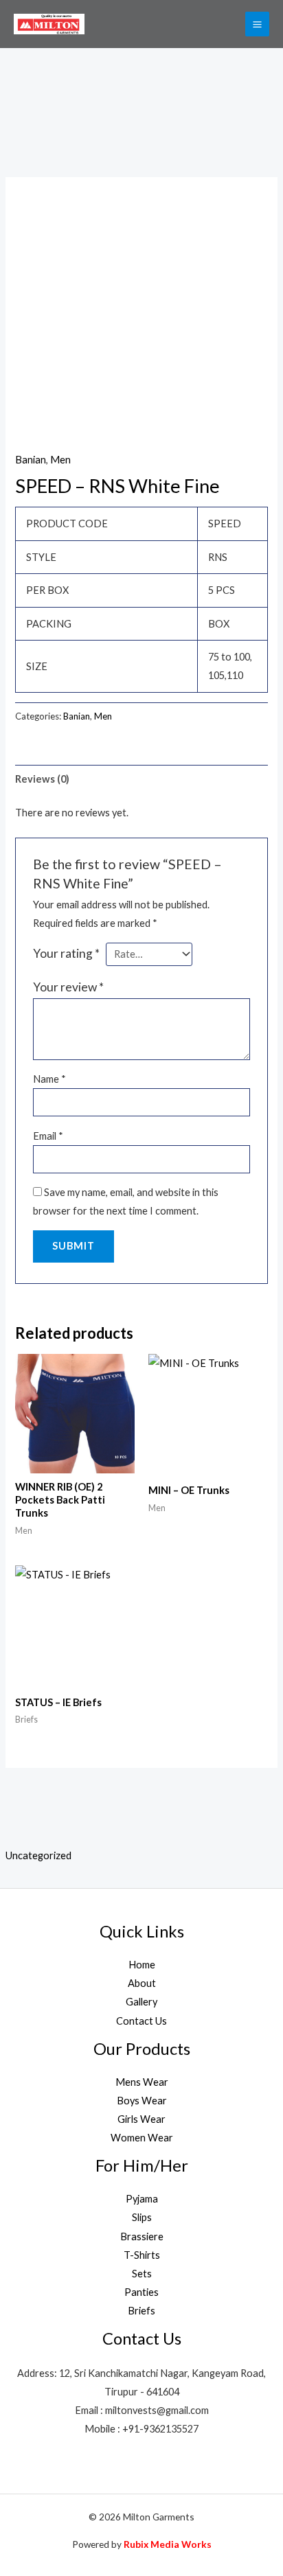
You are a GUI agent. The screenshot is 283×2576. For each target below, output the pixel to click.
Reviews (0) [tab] (42, 779)
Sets (142, 2274)
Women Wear (142, 2138)
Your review (68, 987)
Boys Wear (142, 2101)
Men (60, 460)
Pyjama (142, 2199)
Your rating (66, 953)
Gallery (141, 2002)
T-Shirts (142, 2255)
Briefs (141, 2311)
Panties (141, 2292)
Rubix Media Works (168, 2544)
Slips (142, 2217)
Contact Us (141, 2021)
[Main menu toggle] (257, 24)
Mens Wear (142, 2082)
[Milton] (49, 24)
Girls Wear (141, 2119)
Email (48, 1136)
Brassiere (142, 2236)
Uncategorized (38, 1855)
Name (49, 1079)
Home (142, 1965)
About (142, 1983)
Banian (31, 460)
